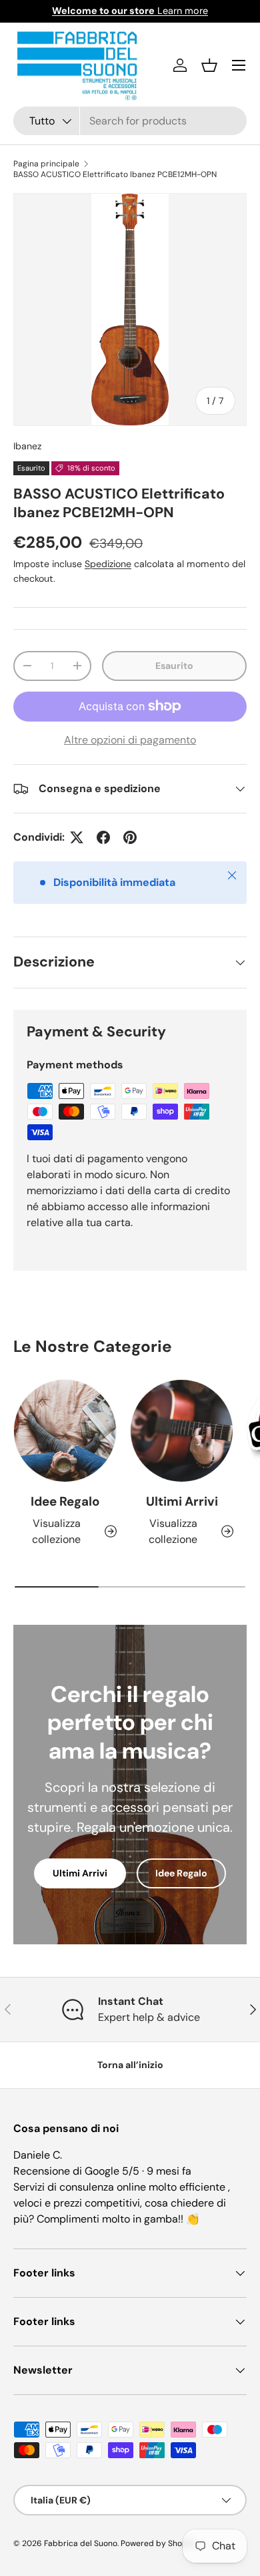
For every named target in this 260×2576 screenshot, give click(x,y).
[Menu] (239, 65)
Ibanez (27, 446)
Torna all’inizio (130, 2065)
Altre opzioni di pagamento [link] (130, 740)
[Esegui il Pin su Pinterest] (130, 837)
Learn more (130, 11)
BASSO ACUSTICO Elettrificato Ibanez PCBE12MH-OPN (115, 174)
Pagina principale (46, 164)
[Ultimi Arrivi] (182, 1431)
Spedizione (108, 564)
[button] (209, 65)
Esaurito (174, 666)
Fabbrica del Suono (81, 2543)
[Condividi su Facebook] (103, 837)
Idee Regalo (65, 1501)
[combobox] (130, 121)
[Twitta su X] (77, 837)
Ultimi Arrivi (182, 1501)
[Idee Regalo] (65, 1431)
